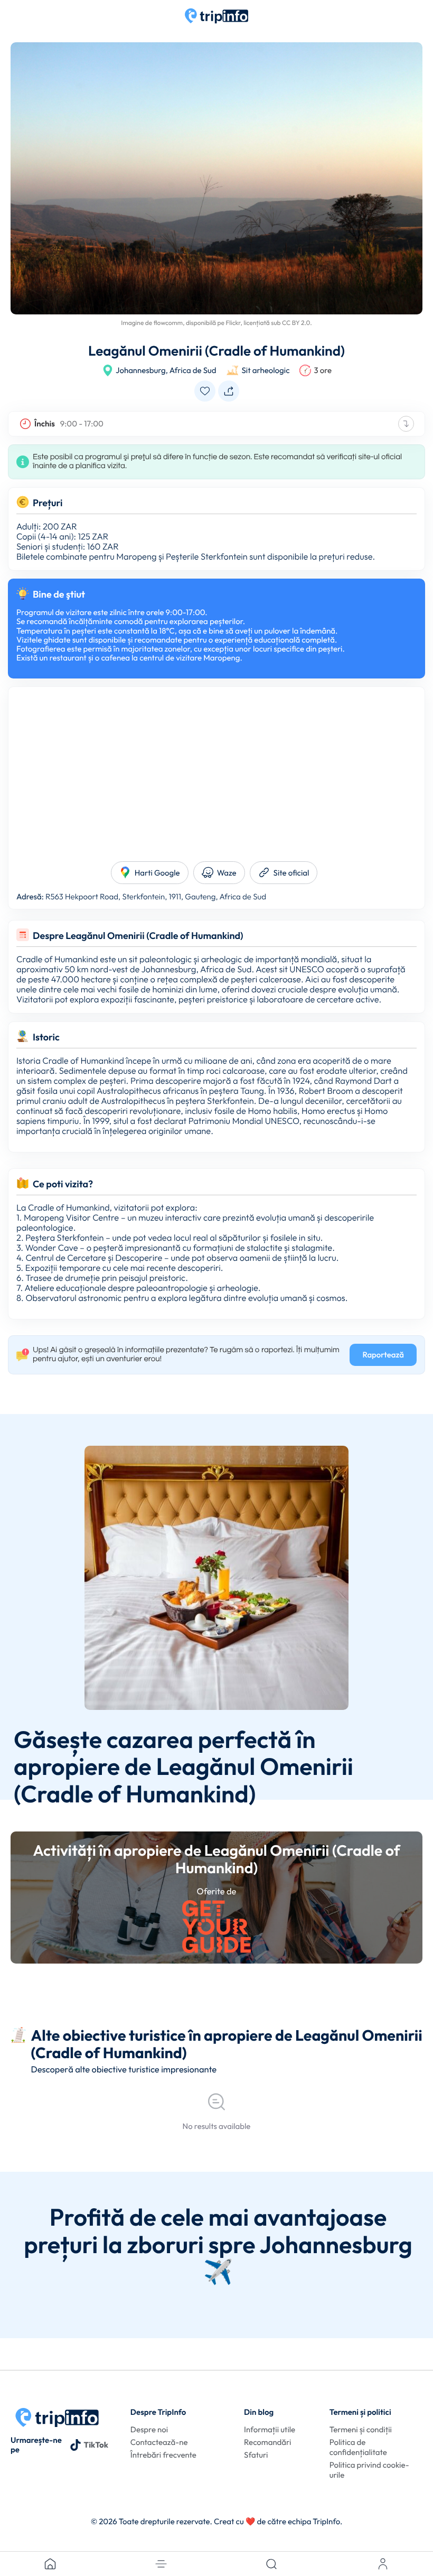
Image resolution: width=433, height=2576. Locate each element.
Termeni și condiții (361, 2429)
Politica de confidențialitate (358, 2447)
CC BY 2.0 (296, 323)
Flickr (233, 323)
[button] (161, 2564)
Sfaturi (256, 2455)
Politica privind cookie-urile (369, 2470)
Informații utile (270, 2429)
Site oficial (291, 873)
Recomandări (267, 2442)
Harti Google (157, 873)
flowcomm (168, 323)
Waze (227, 873)
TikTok (96, 2445)
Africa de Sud (193, 370)
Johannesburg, (142, 370)
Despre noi (149, 2429)
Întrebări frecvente (163, 2455)
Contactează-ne (159, 2442)
